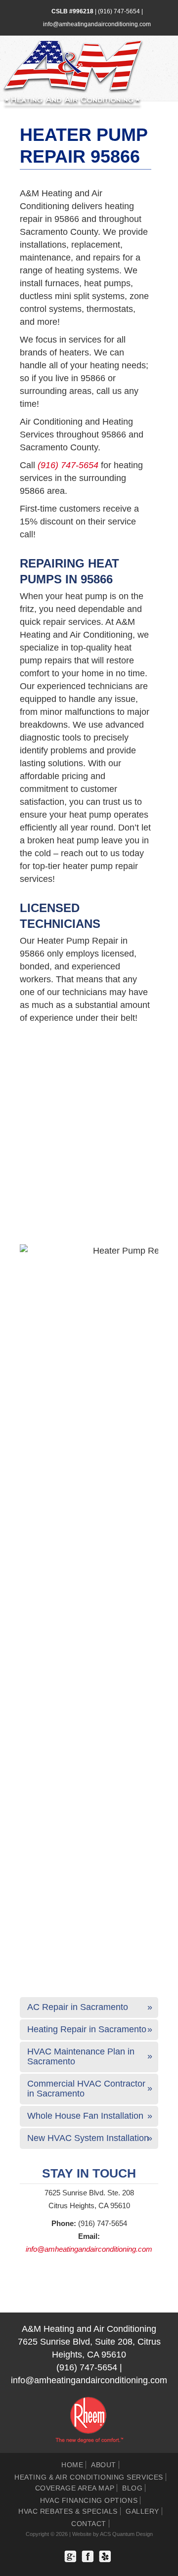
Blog (132, 2488)
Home (72, 2465)
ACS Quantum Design (126, 2534)
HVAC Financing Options (89, 2500)
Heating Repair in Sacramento (87, 2029)
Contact (89, 2524)
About (104, 2465)
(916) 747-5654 (119, 11)
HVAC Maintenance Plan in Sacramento (81, 2056)
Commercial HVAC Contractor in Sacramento (86, 2089)
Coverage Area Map (75, 2488)
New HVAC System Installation (88, 2138)
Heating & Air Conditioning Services (89, 2477)
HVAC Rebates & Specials (68, 2511)
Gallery (142, 2511)
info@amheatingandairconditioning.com (97, 24)
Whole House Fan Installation (85, 2116)
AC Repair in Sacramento (78, 2007)
